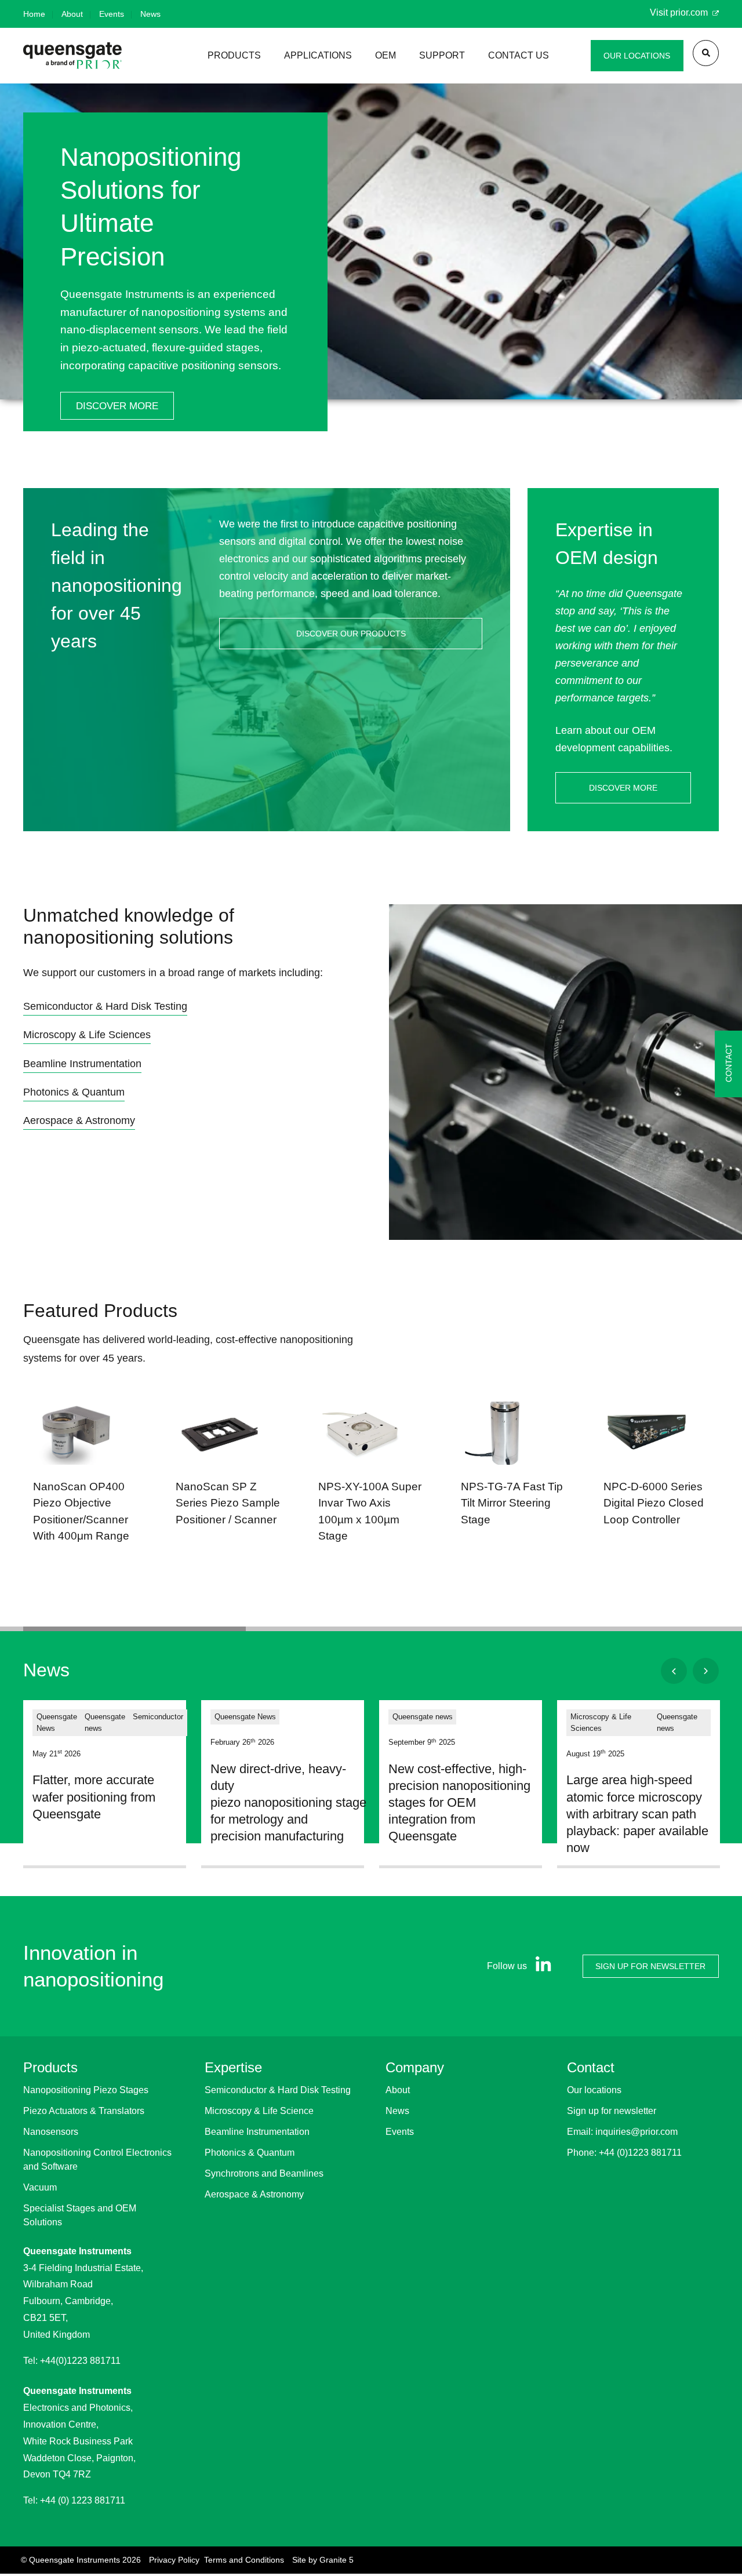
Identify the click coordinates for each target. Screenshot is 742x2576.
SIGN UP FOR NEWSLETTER (650, 1966)
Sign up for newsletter (612, 2111)
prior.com (690, 12)
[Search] (706, 53)
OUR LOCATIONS (637, 56)
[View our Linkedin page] (541, 1966)
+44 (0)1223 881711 (640, 2153)
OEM (385, 55)
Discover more (117, 406)
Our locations (594, 2090)
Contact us (519, 55)
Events (112, 14)
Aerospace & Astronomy (254, 2194)
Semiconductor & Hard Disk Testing (278, 2090)
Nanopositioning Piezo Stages (86, 2090)
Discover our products (351, 634)
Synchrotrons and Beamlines (264, 2173)
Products (234, 55)
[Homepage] (72, 55)
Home (34, 14)
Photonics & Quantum (250, 2153)
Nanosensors (51, 2132)
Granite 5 (337, 2560)
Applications (318, 55)
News (150, 14)
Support (442, 55)
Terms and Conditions (244, 2560)
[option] (371, 272)
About (72, 14)
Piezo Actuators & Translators (84, 2111)
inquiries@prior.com (636, 2132)
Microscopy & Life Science (259, 2111)
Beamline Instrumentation (257, 2132)
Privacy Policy (174, 2560)
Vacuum (40, 2187)
